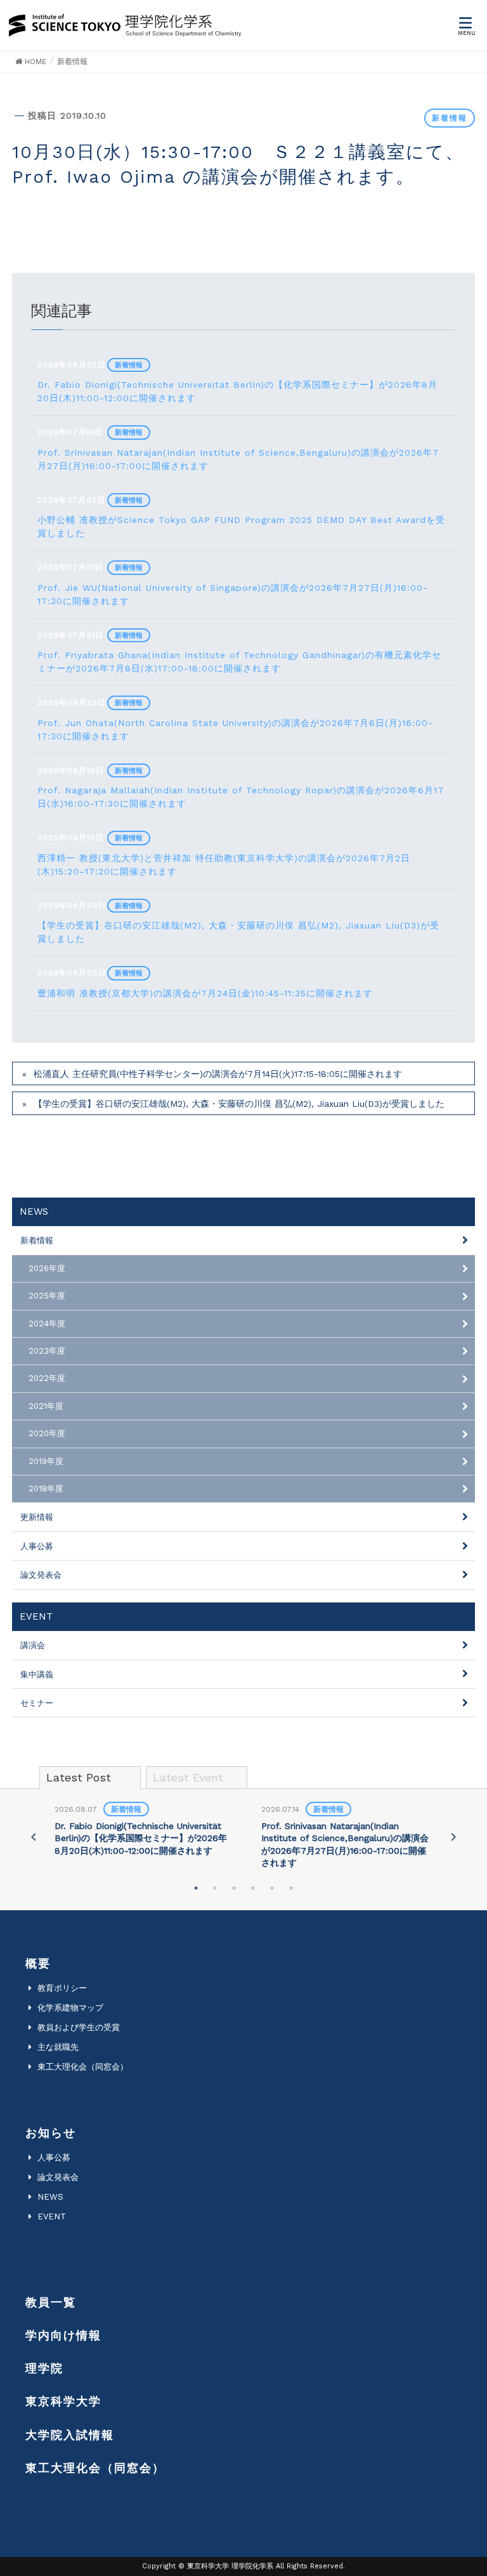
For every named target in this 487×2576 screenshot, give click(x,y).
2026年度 (47, 1268)
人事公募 (37, 1546)
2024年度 (47, 1324)
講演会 (33, 1645)
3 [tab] (234, 1888)
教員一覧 (51, 2302)
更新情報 (37, 1517)
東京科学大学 (63, 2401)
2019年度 (46, 1461)
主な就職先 (58, 2047)
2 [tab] (215, 1888)
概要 (38, 1963)
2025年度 (47, 1296)
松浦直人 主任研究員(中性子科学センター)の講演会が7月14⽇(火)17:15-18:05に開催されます (218, 1074)
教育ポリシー (62, 1988)
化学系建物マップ (70, 2008)
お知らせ (51, 2133)
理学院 (44, 2368)
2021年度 (46, 1406)
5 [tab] (272, 1888)
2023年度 (47, 1351)
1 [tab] (196, 1888)
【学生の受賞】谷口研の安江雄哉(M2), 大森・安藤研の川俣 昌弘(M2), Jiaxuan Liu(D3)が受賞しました (239, 1104)
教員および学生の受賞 (79, 2027)
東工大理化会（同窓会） (83, 2067)
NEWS (50, 2197)
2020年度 (47, 1433)
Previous (34, 1837)
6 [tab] (291, 1888)
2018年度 (46, 1489)
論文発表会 (41, 1575)
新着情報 (450, 118)
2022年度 (47, 1378)
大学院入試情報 (70, 2435)
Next (453, 1837)
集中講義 (37, 1674)
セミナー (37, 1703)
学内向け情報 (63, 2335)
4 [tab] (253, 1888)
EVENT (52, 2216)
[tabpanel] (141, 1831)
